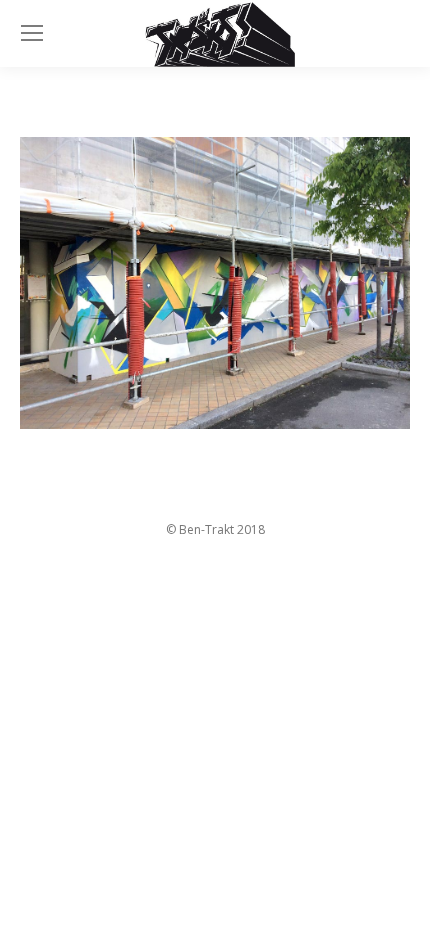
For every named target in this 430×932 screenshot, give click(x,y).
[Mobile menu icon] (32, 33)
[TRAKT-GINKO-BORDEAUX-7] (215, 283)
